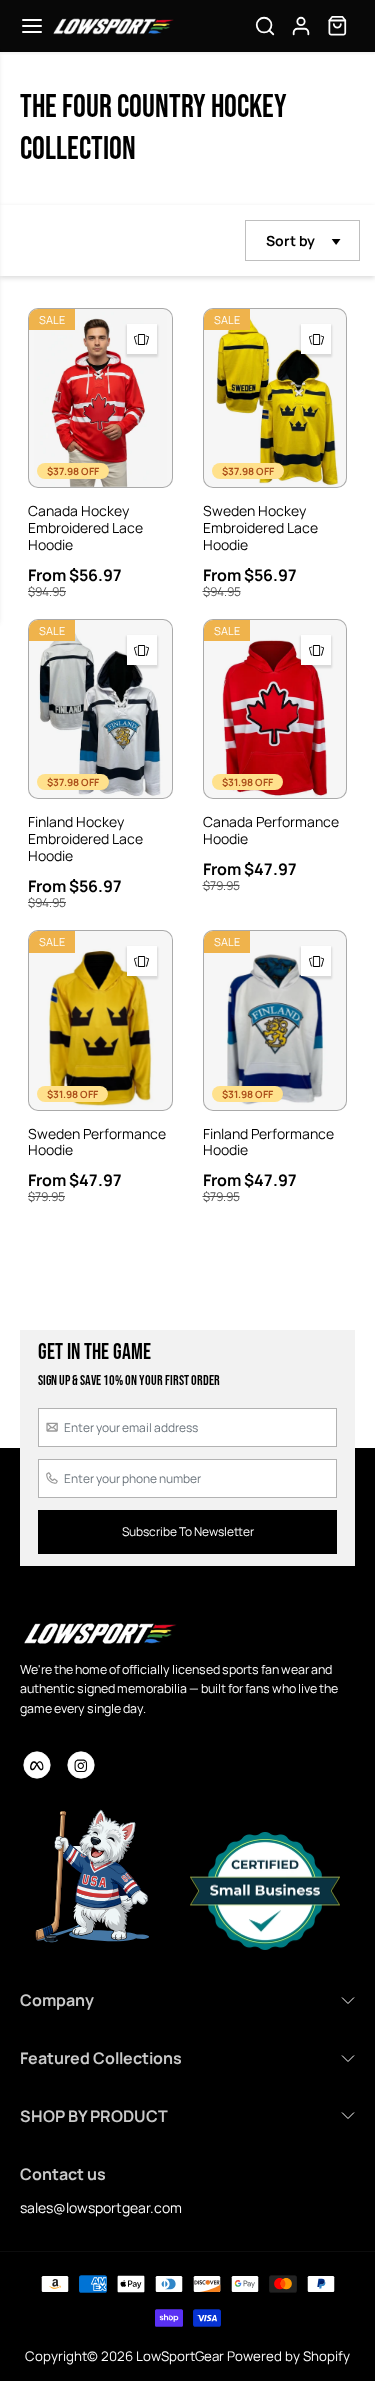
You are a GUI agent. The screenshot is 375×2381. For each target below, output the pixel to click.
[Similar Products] (142, 339)
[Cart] (337, 26)
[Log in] (301, 26)
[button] (32, 26)
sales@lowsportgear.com (101, 2207)
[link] (99, 1633)
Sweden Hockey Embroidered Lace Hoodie (260, 528)
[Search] (265, 26)
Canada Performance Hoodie (271, 831)
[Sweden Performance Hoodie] (100, 1020)
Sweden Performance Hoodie (97, 1143)
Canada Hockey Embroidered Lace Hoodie (85, 528)
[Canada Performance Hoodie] (275, 709)
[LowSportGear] (112, 26)
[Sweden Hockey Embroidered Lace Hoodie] (275, 398)
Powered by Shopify (288, 2356)
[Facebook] (37, 1765)
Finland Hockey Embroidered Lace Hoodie (85, 839)
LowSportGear (180, 2356)
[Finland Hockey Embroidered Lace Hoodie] (100, 709)
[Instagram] (81, 1765)
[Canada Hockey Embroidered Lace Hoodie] (100, 398)
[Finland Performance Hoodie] (275, 1020)
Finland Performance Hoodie (268, 1143)
